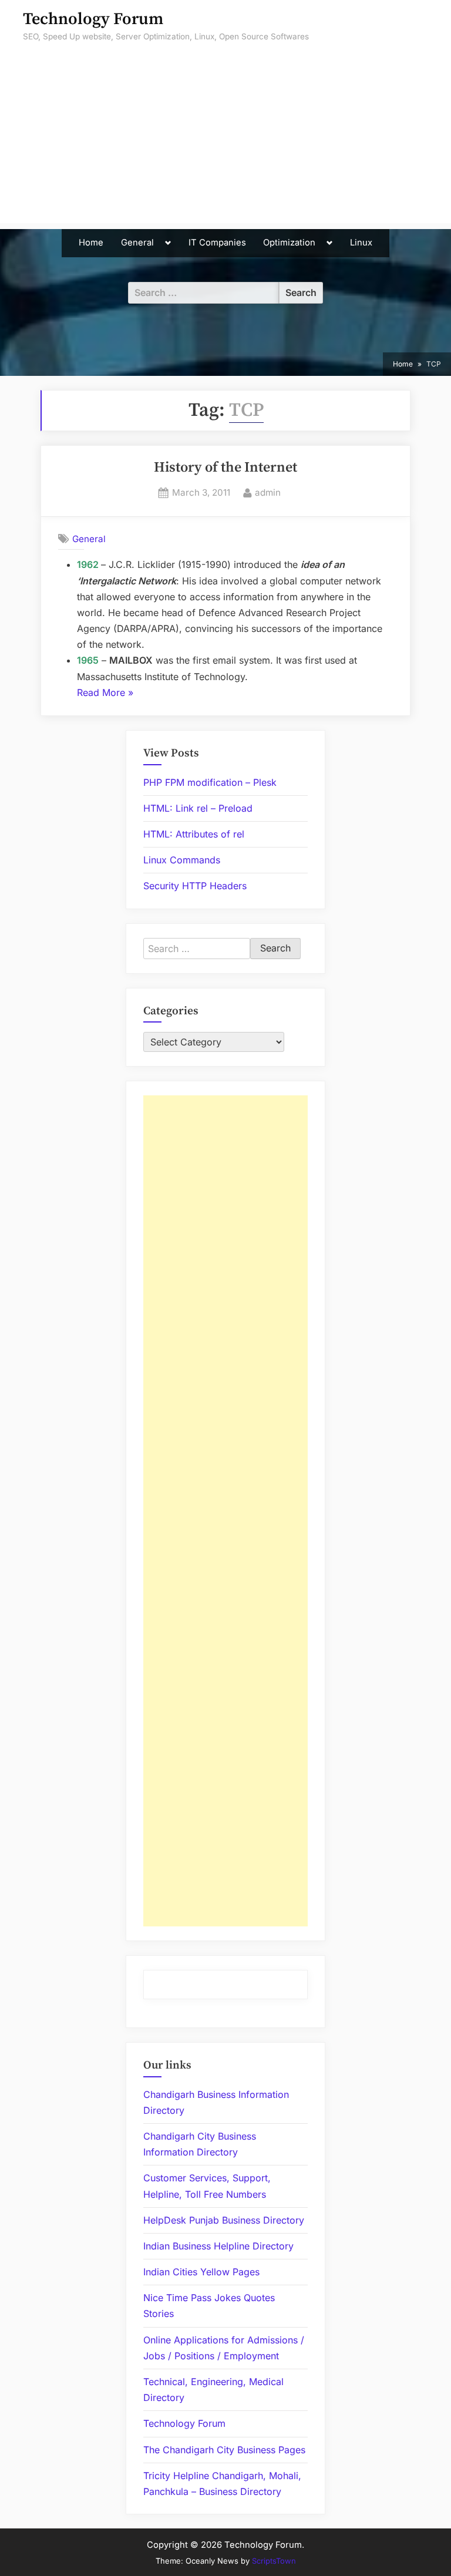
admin (268, 492)
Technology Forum (93, 19)
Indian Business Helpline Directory (218, 2246)
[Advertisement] (225, 141)
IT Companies (217, 243)
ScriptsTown (274, 2561)
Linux (361, 243)
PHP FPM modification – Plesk (210, 782)
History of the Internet (225, 468)
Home (91, 243)
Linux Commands (182, 860)
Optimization (289, 243)
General (137, 243)
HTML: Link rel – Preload (198, 808)
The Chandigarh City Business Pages (224, 2450)
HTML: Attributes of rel (194, 834)
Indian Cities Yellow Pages (201, 2272)
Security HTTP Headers (195, 886)
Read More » (105, 694)
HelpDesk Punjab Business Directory (224, 2220)
